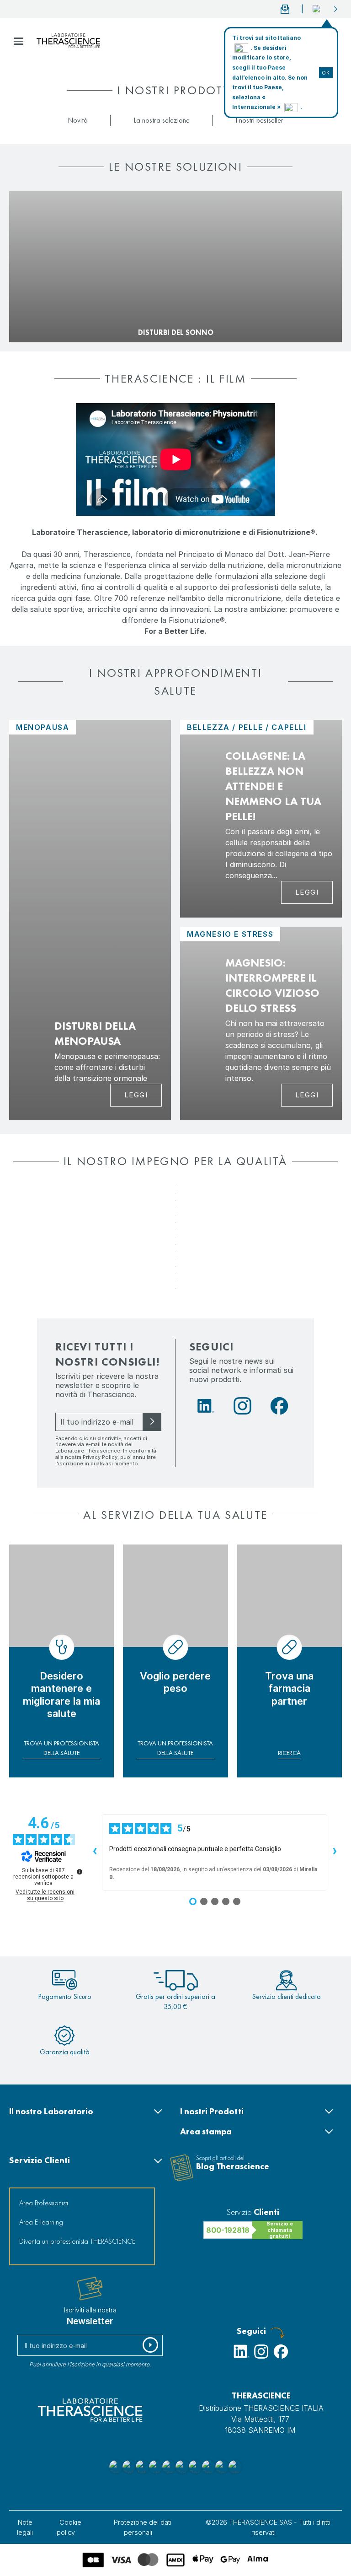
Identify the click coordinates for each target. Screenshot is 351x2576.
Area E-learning (41, 2222)
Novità (78, 120)
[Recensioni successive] (335, 1852)
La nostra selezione (162, 120)
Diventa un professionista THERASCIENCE (77, 2241)
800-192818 (228, 2230)
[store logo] (68, 41)
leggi (307, 892)
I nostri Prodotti (212, 2111)
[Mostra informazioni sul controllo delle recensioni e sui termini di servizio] (80, 1872)
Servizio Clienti (40, 2160)
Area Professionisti (44, 2203)
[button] (325, 9)
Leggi (136, 1095)
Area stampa (206, 2131)
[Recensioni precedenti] (95, 1852)
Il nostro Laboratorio (51, 2111)
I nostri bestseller (259, 120)
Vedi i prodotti (40, 318)
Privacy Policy (100, 1457)
